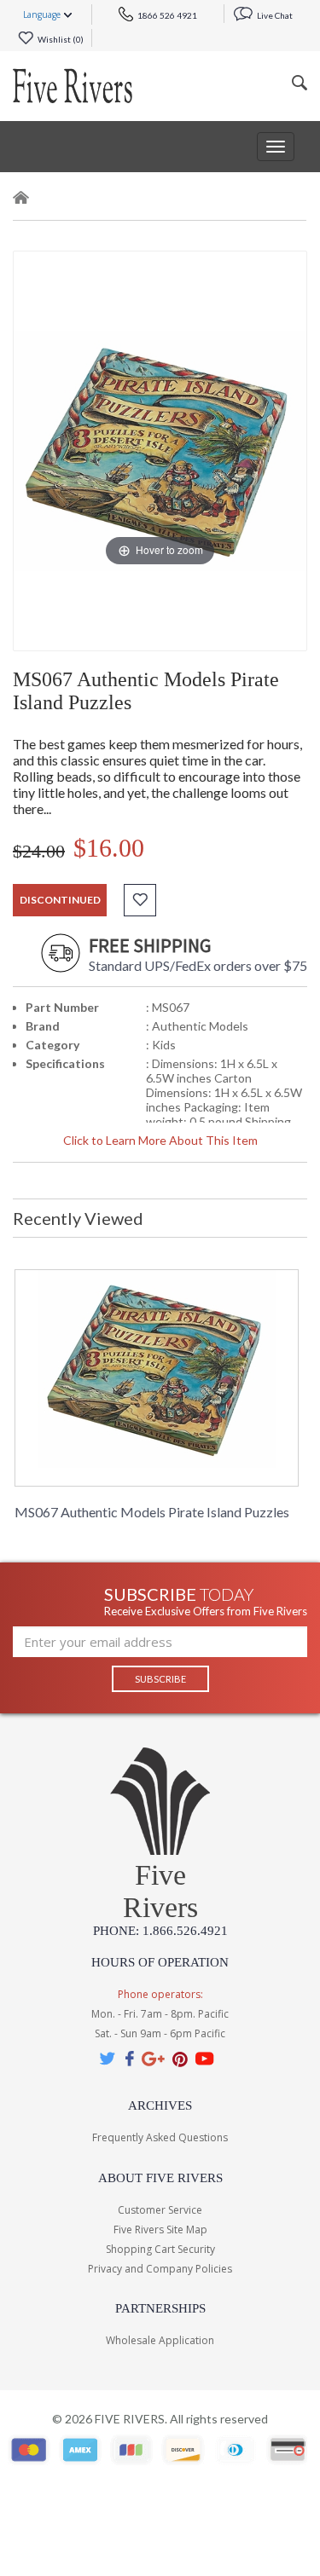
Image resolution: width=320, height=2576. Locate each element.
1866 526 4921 (166, 15)
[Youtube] (205, 2058)
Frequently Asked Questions (160, 2137)
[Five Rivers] (73, 86)
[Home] (21, 201)
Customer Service (160, 2210)
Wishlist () (60, 39)
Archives (160, 2105)
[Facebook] (129, 2058)
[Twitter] (108, 2058)
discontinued (60, 900)
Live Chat (274, 15)
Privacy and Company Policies (160, 2269)
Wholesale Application (160, 2340)
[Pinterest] (180, 2058)
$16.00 (109, 848)
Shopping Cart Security (160, 2249)
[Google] (153, 2058)
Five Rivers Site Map (160, 2229)
